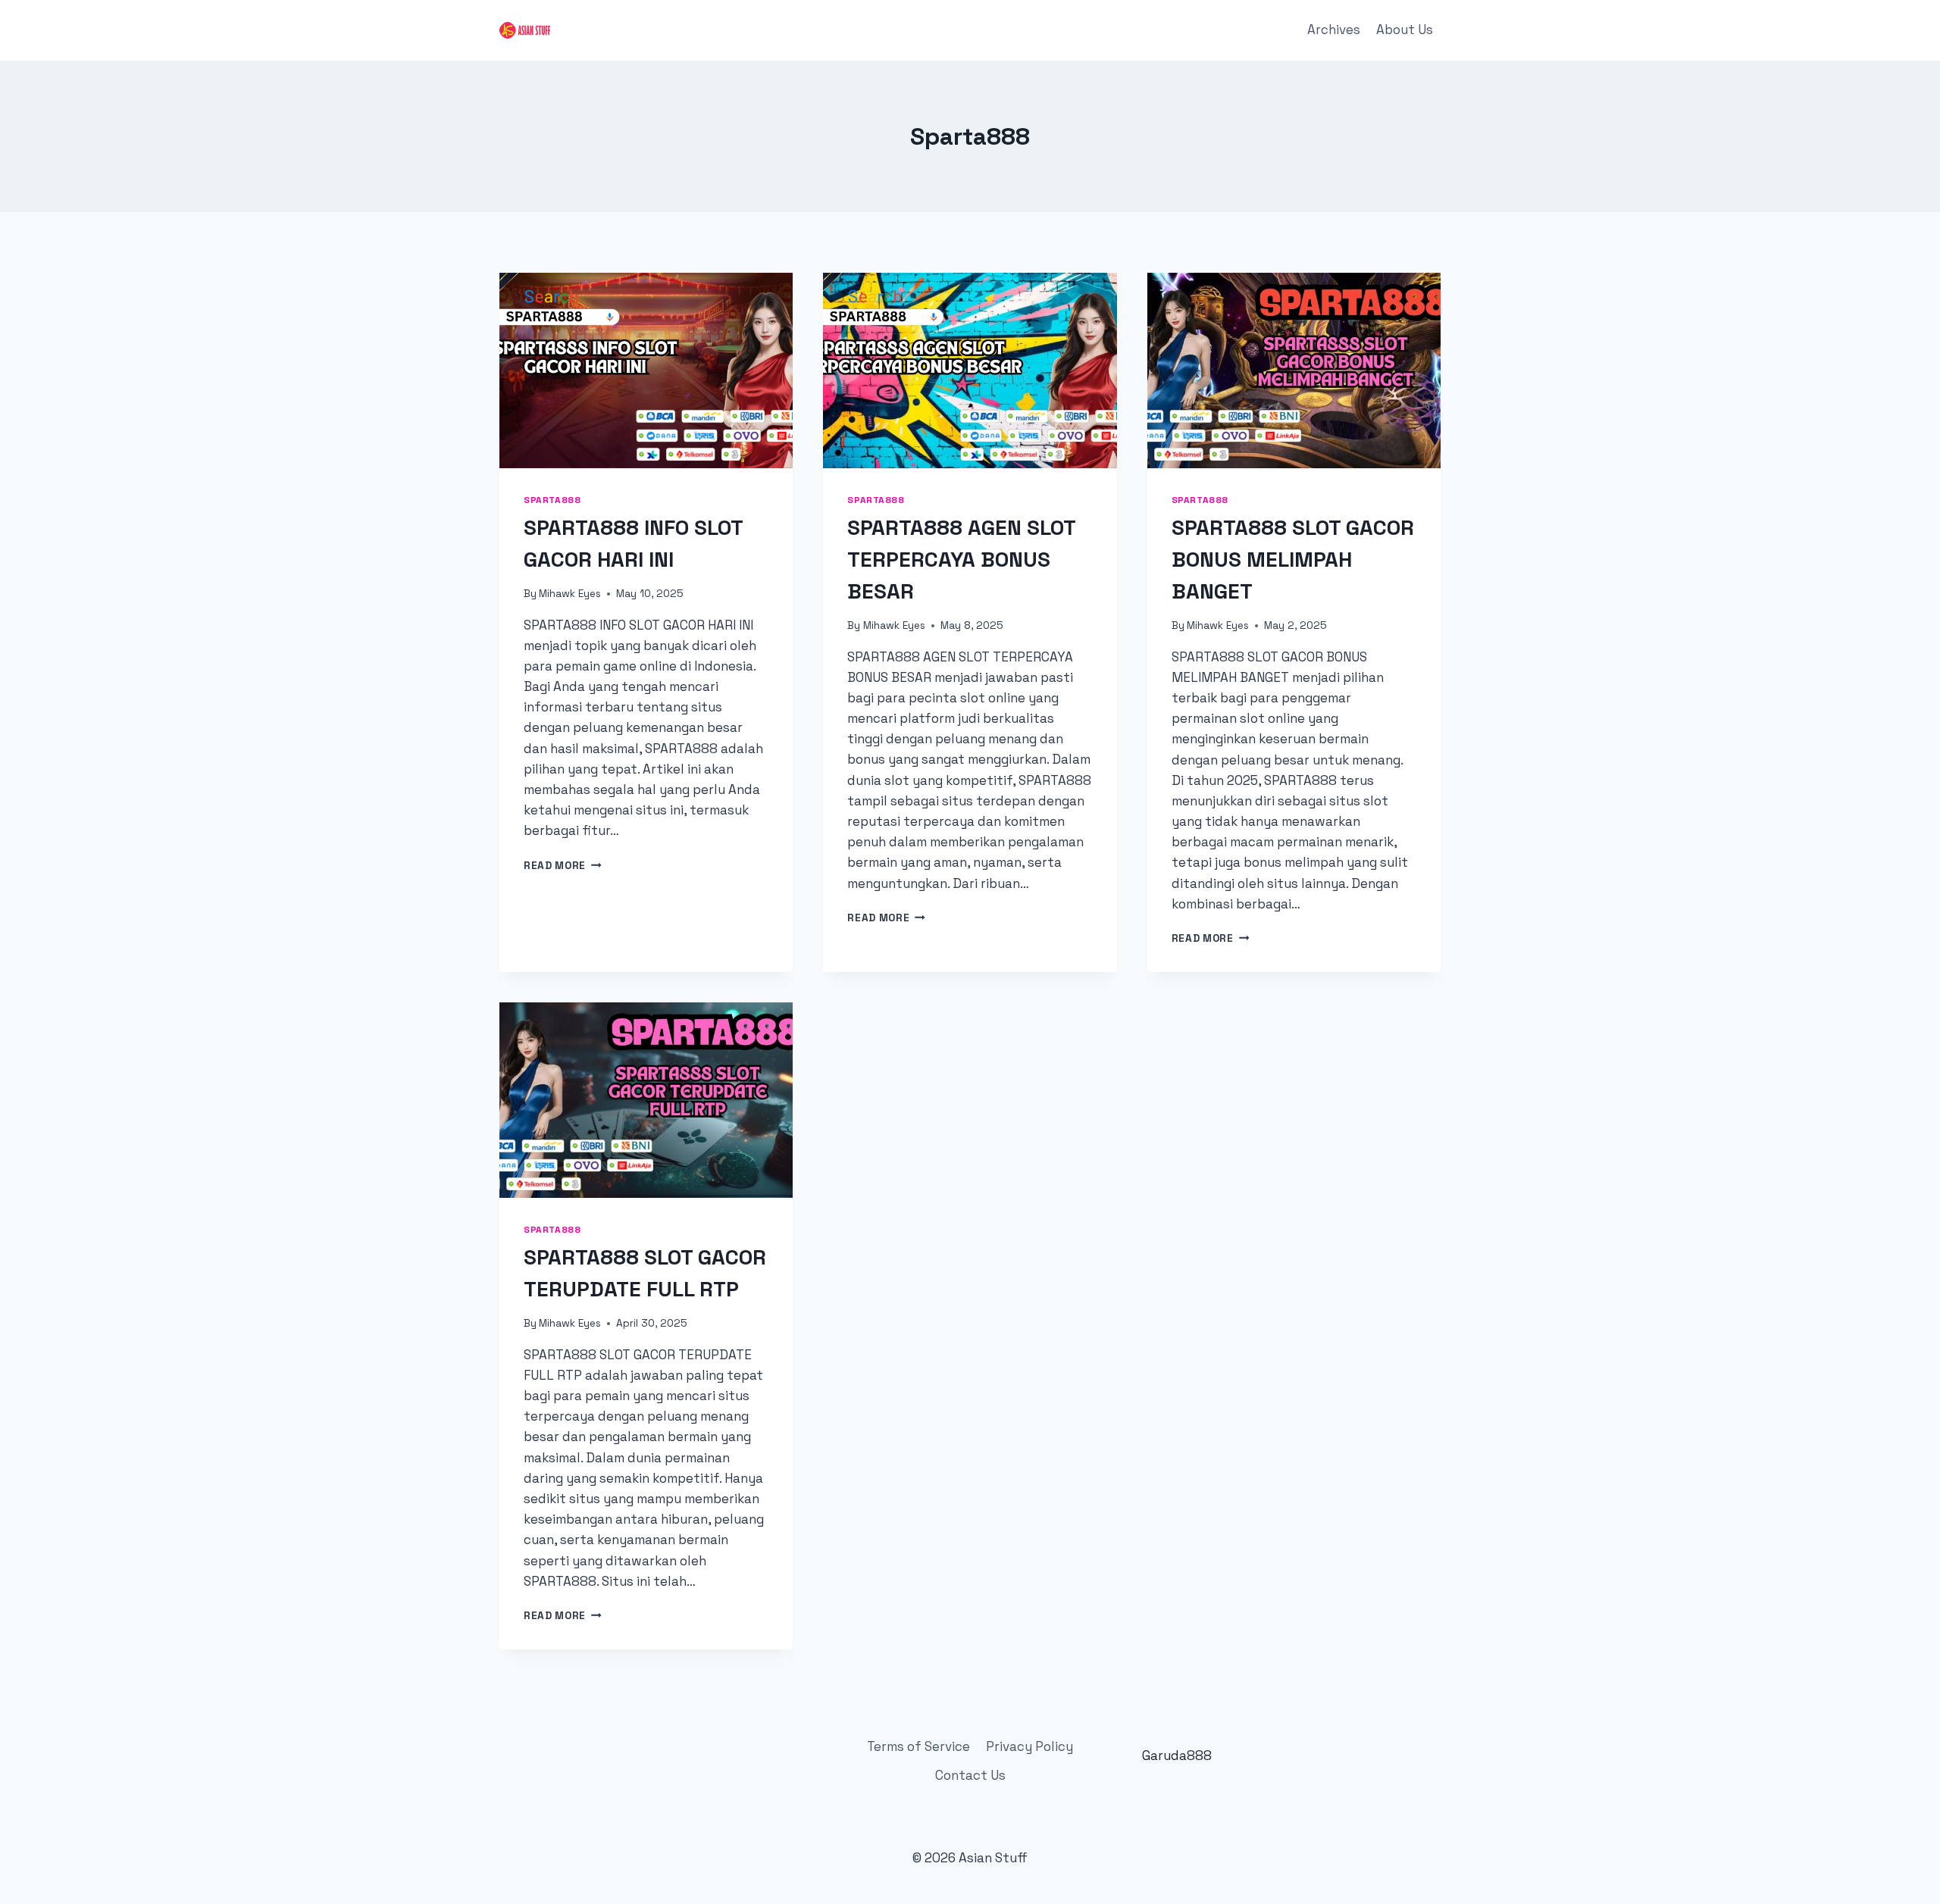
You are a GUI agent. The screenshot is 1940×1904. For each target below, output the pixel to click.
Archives (1334, 30)
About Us (1405, 30)
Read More (563, 866)
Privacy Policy (1029, 1746)
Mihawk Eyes (570, 594)
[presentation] (646, 370)
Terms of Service (918, 1746)
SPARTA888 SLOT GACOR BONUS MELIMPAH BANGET (1293, 559)
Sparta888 (552, 500)
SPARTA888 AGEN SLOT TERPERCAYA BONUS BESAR (961, 559)
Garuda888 (1177, 1755)
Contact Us (970, 1775)
